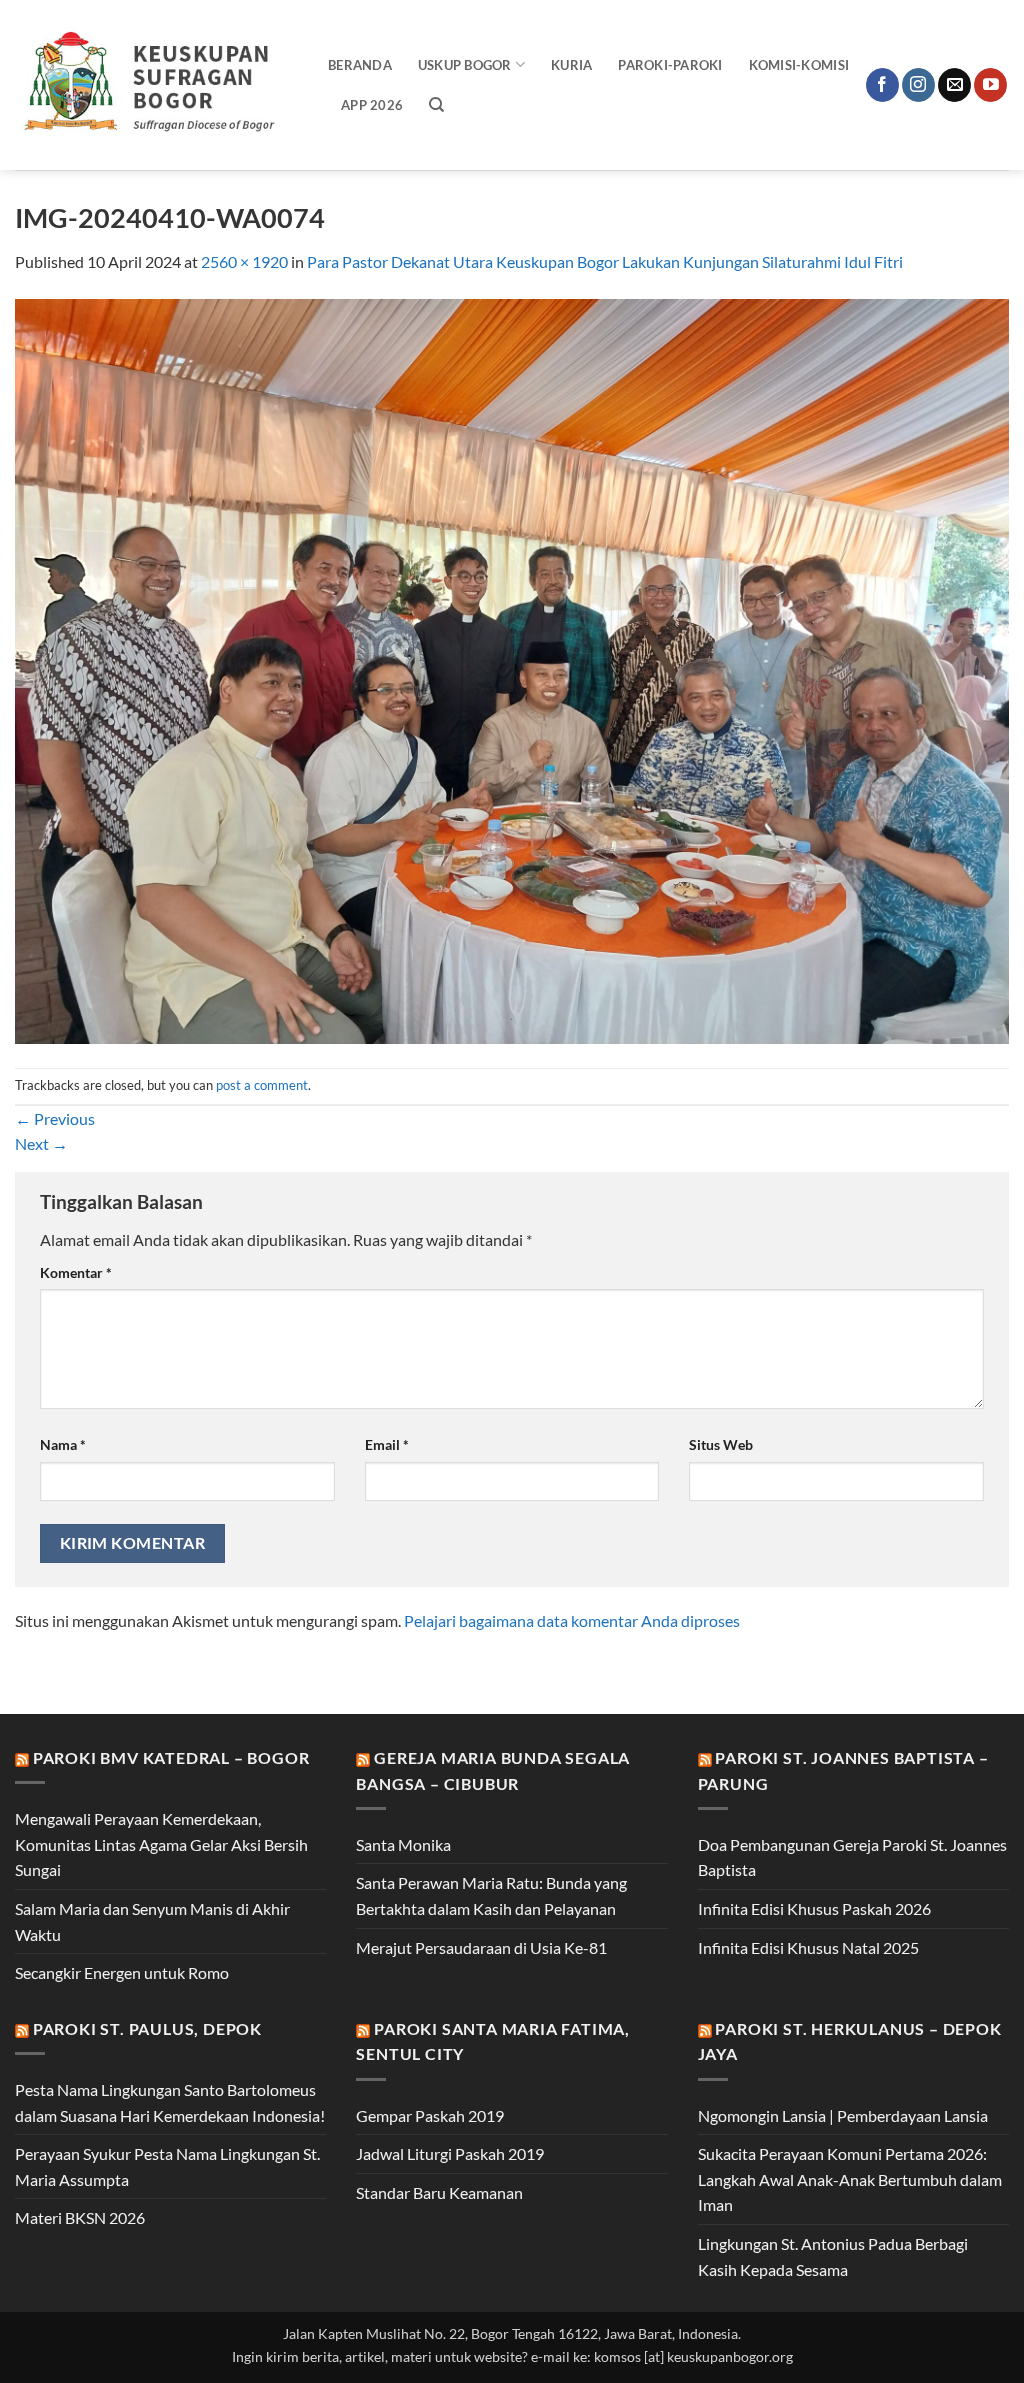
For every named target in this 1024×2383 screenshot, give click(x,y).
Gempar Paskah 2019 (430, 2115)
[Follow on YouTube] (990, 85)
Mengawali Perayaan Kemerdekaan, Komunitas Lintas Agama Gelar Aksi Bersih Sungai (161, 1844)
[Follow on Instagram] (918, 85)
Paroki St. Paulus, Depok (147, 2028)
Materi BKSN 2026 (80, 2217)
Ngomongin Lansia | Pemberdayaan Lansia (843, 2115)
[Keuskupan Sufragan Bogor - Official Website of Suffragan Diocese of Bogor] (156, 85)
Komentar (76, 1272)
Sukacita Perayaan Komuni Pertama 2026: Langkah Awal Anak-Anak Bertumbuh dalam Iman (850, 2179)
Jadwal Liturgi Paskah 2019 (450, 2153)
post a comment (262, 1085)
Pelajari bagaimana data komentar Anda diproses (572, 1620)
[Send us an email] (954, 85)
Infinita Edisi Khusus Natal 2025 (808, 1947)
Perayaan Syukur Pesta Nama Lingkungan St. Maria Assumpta (167, 2166)
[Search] (436, 105)
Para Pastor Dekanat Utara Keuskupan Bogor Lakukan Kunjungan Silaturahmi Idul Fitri (605, 261)
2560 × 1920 (244, 261)
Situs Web (721, 1444)
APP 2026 (372, 105)
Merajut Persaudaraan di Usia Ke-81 (481, 1947)
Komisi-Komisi (799, 65)
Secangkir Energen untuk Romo (122, 1972)
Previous (55, 1118)
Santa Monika (403, 1844)
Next (41, 1143)
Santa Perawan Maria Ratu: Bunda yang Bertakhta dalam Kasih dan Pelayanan (491, 1895)
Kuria (571, 65)
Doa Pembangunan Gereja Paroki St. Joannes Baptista (852, 1857)
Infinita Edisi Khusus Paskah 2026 (814, 1908)
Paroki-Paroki (670, 65)
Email (387, 1444)
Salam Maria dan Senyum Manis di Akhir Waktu (152, 1921)
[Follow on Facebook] (882, 85)
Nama (63, 1444)
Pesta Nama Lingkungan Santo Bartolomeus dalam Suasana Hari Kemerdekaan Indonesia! (170, 2102)
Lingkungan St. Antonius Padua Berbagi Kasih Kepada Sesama (833, 2256)
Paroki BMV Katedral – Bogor (171, 1757)
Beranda (360, 65)
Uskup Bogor (465, 65)
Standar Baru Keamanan (439, 2192)
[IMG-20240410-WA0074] (512, 668)
